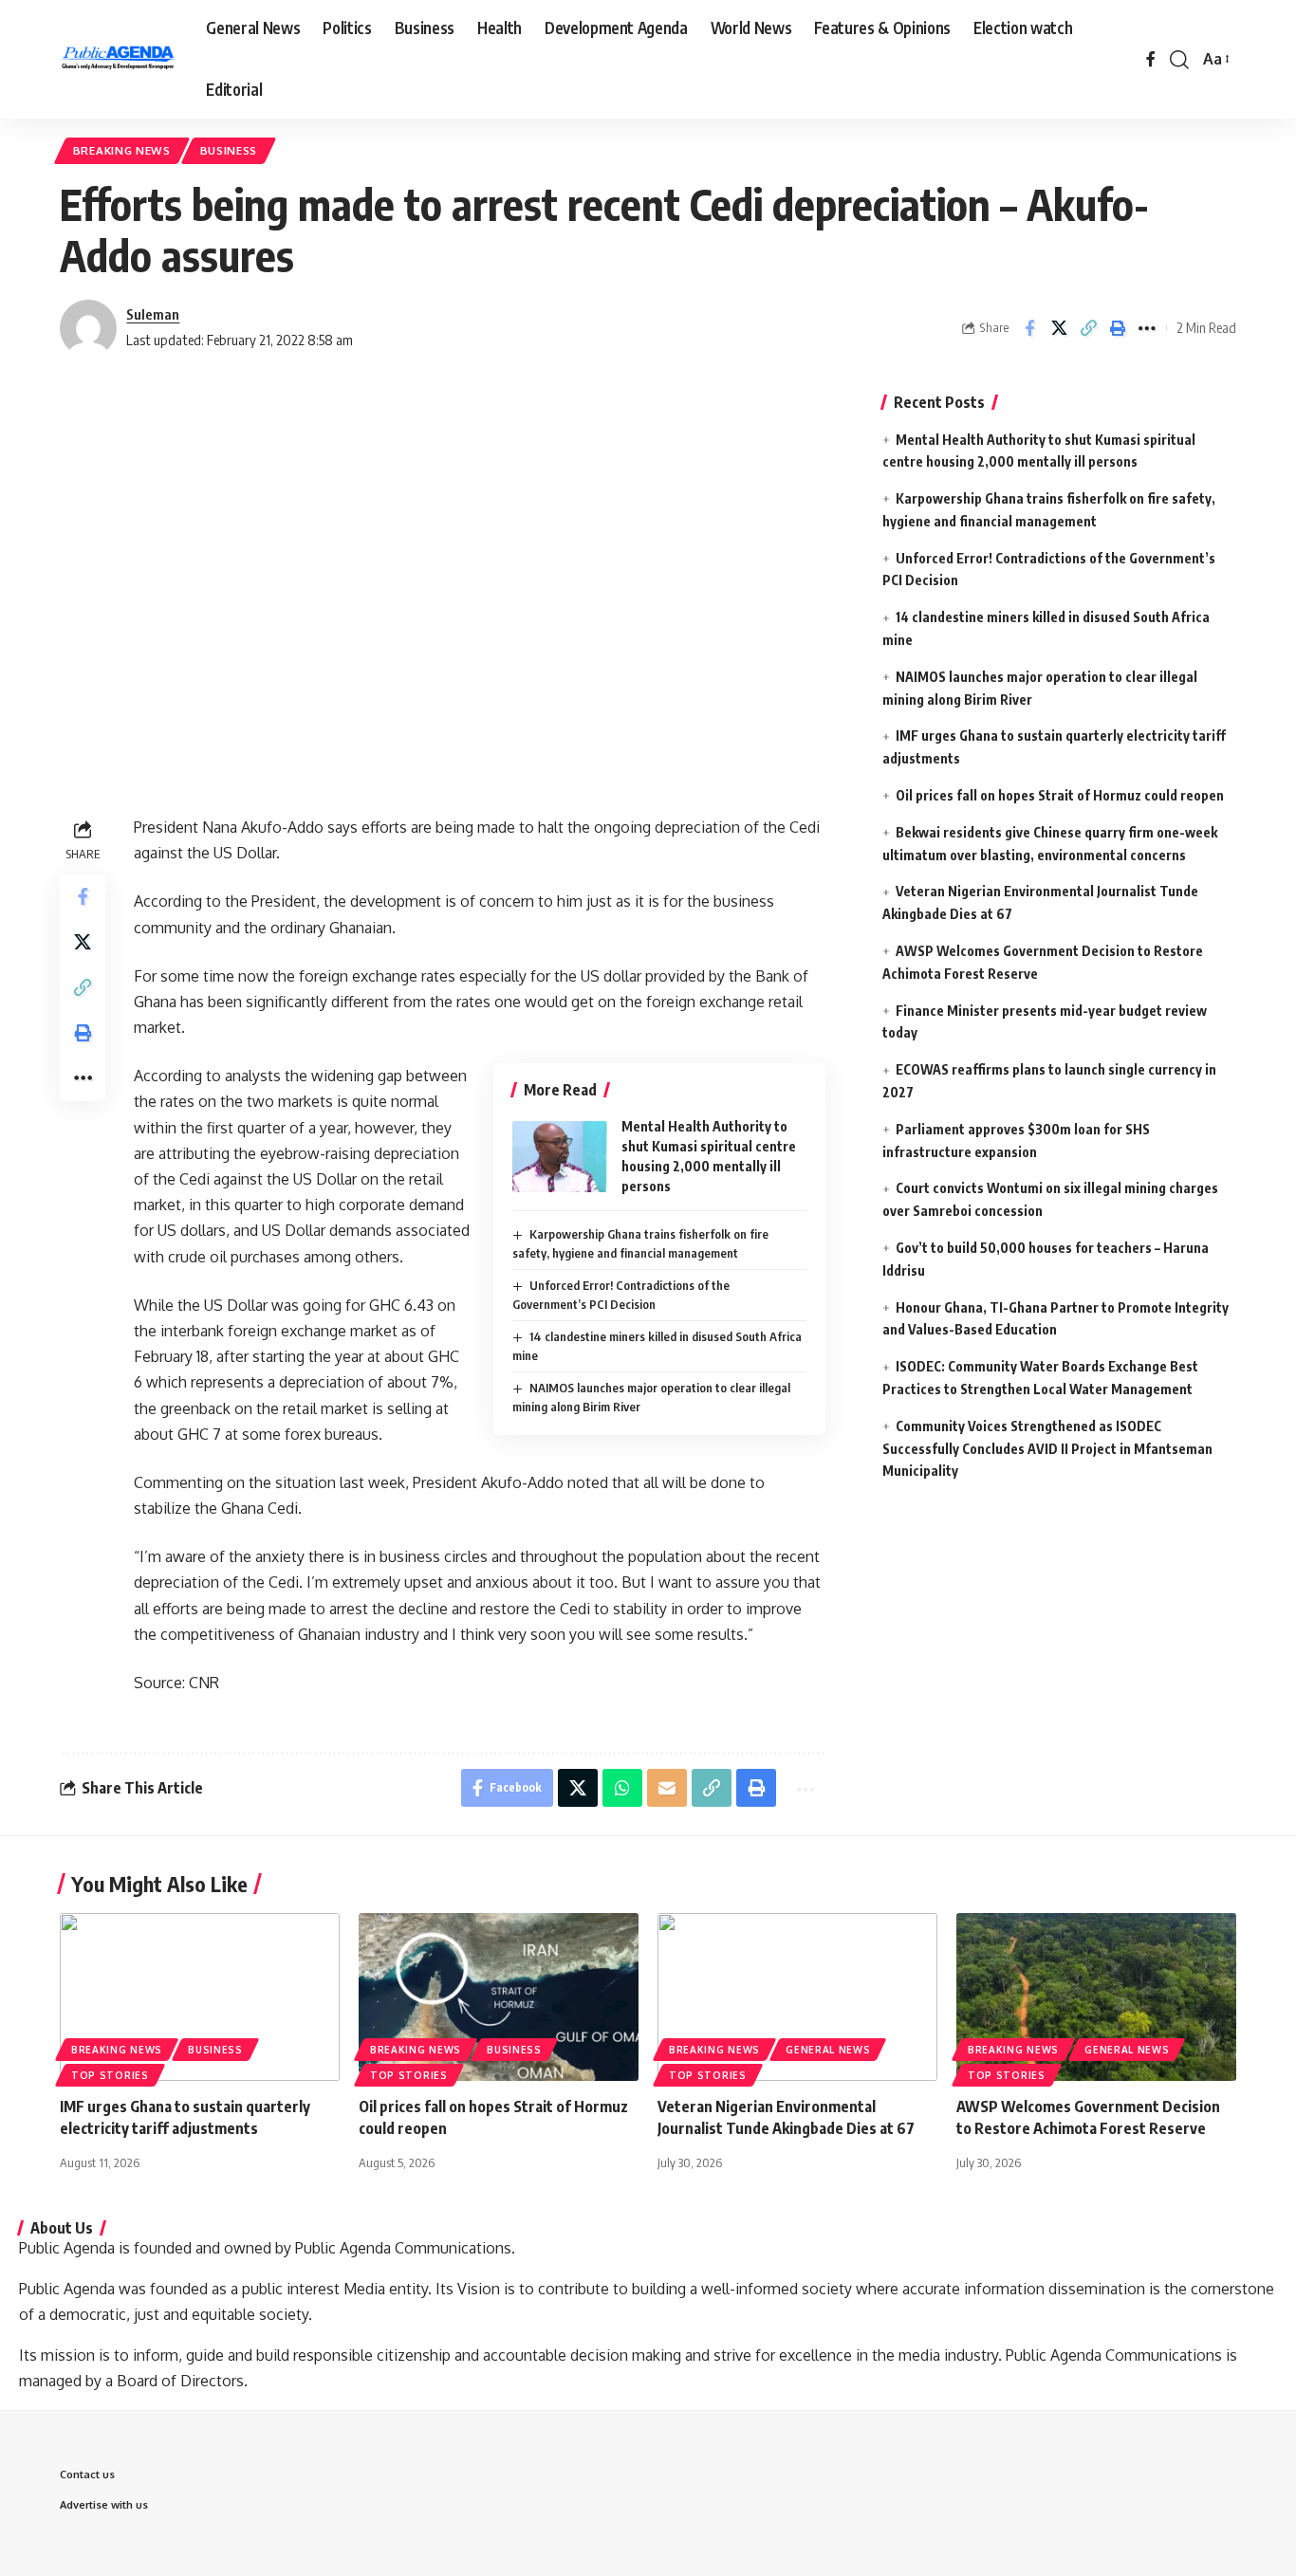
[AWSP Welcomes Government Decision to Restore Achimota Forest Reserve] (1096, 1997)
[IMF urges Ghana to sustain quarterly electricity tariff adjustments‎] (200, 1997)
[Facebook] (1151, 59)
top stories (110, 2075)
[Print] (1118, 328)
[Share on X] (1059, 328)
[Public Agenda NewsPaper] (118, 60)
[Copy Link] (1088, 328)
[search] (1179, 60)
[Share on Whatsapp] (622, 1788)
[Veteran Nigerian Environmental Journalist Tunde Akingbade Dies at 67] (797, 1997)
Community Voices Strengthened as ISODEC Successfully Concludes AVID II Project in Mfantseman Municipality (1047, 1449)
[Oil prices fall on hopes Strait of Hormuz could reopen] (499, 1997)
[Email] (667, 1788)
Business (229, 150)
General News (828, 2050)
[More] (1147, 328)
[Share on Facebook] (1029, 328)
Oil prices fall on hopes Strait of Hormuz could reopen (1060, 795)
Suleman (153, 314)
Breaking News (122, 150)
